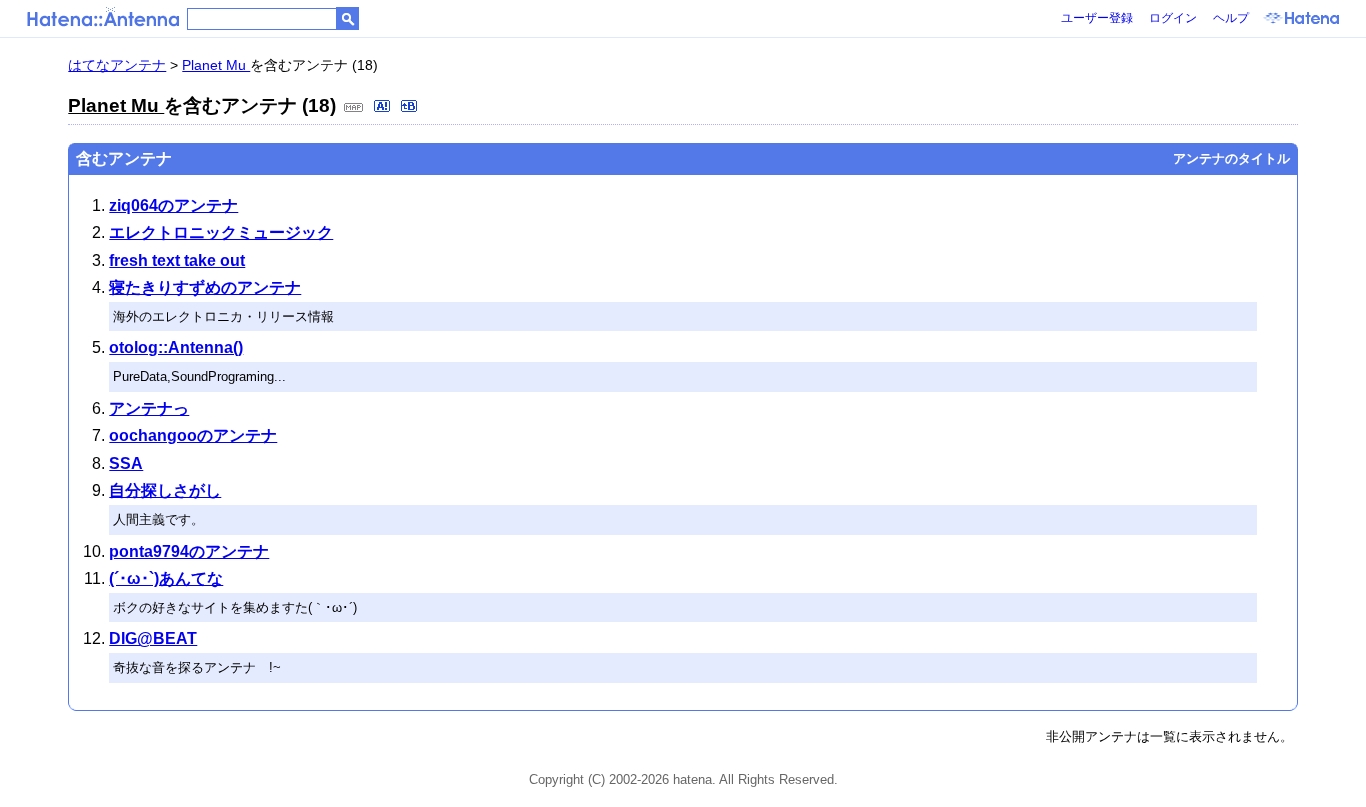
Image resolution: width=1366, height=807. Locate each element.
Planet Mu (216, 65)
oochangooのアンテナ (193, 435)
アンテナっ (149, 408)
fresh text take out (177, 260)
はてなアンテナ (117, 65)
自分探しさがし (165, 490)
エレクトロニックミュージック (221, 232)
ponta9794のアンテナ (189, 551)
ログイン (1173, 18)
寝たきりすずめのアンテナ (205, 287)
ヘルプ (1231, 18)
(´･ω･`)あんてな (166, 578)
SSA (126, 463)
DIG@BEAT (153, 638)
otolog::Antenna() (176, 347)
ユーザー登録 (1097, 18)
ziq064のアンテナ (173, 205)
